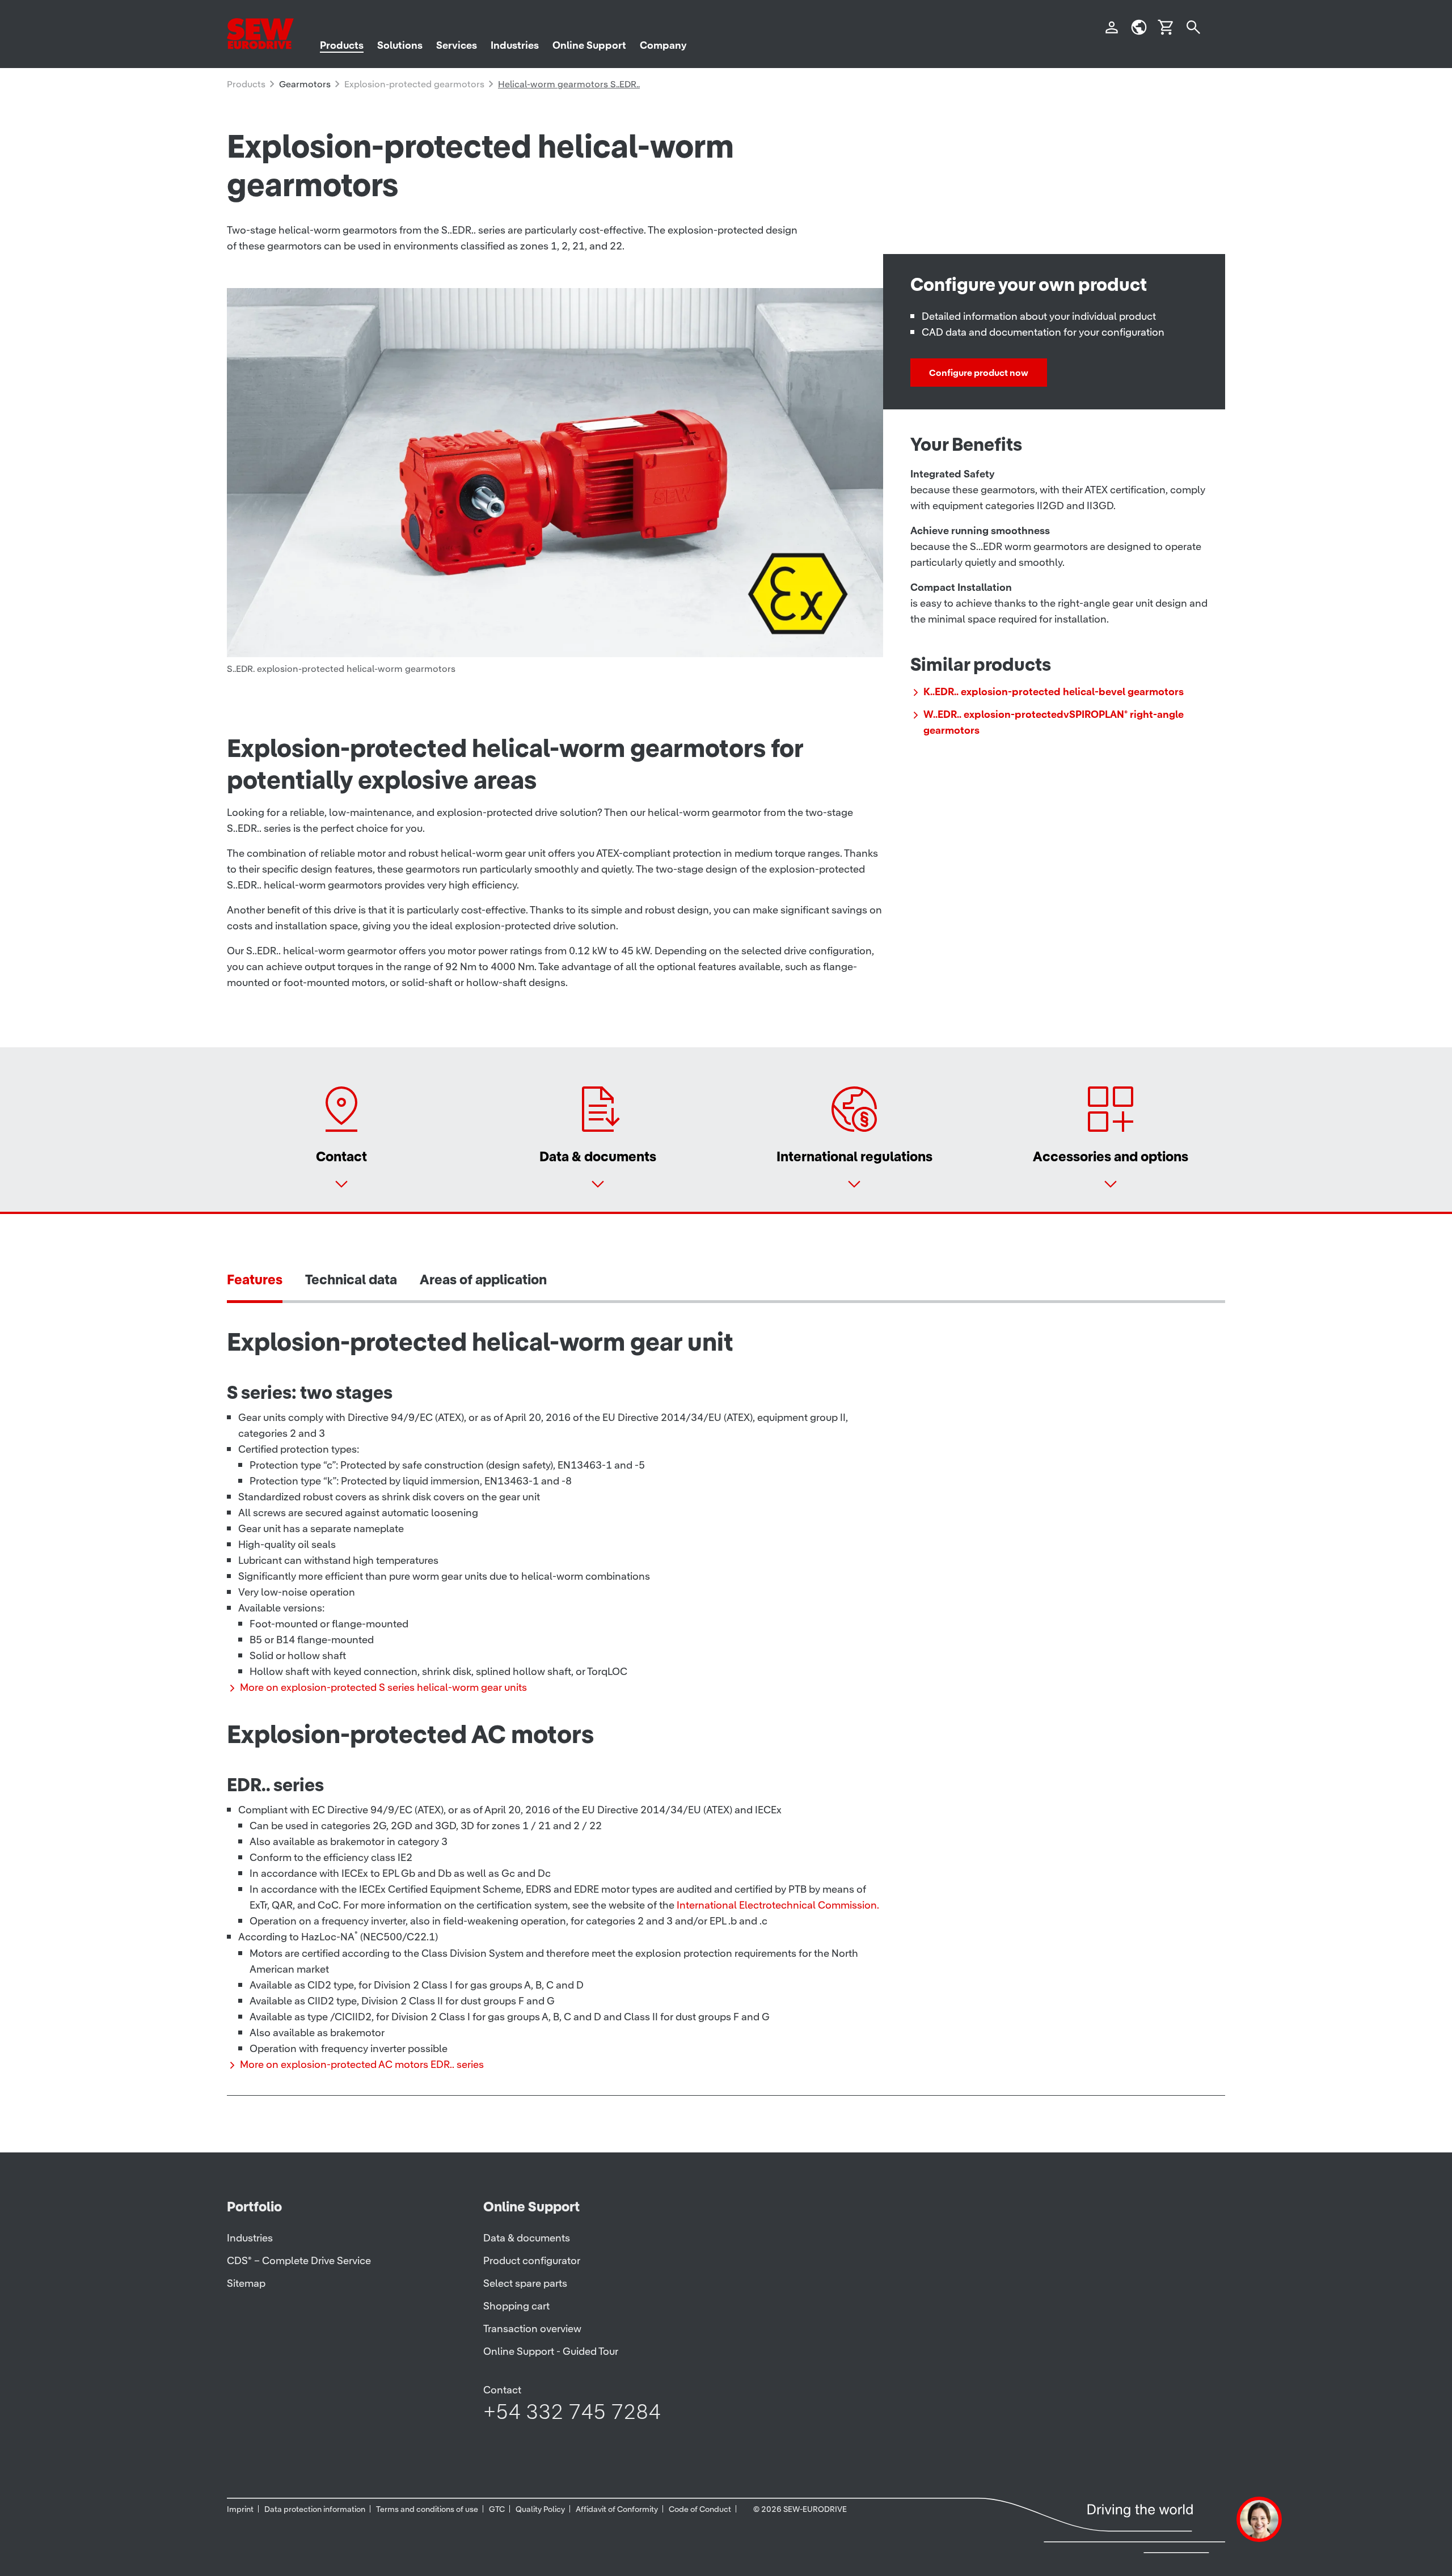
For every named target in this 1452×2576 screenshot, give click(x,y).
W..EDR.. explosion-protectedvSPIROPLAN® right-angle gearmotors (1054, 722)
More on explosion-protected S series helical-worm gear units (383, 1687)
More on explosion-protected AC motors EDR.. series (362, 2064)
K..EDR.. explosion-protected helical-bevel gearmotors (1054, 691)
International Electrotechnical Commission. (778, 1905)
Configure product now (979, 373)
